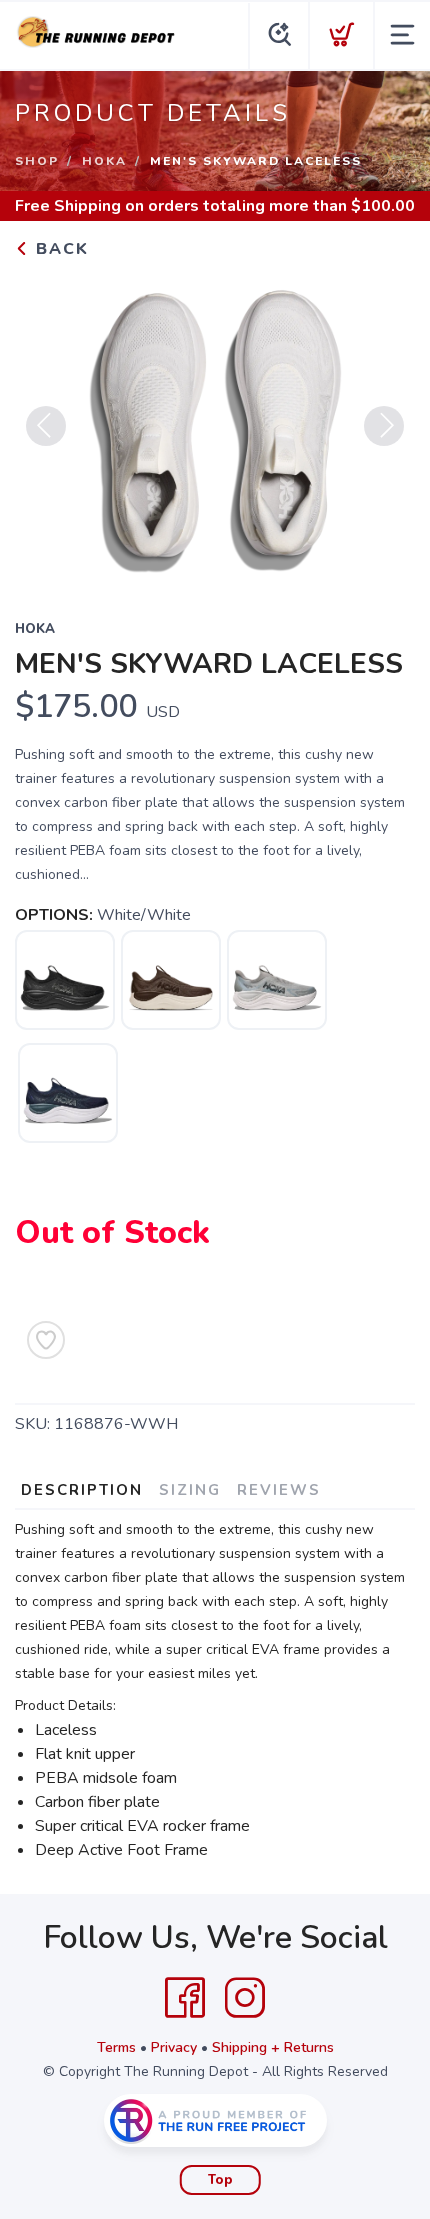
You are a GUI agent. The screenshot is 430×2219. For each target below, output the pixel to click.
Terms (116, 2047)
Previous (46, 426)
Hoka (104, 161)
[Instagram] (245, 1998)
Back (59, 249)
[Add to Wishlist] (46, 1340)
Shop (37, 161)
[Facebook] (185, 1998)
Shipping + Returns (273, 2047)
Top (220, 2180)
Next (384, 426)
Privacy (174, 2047)
